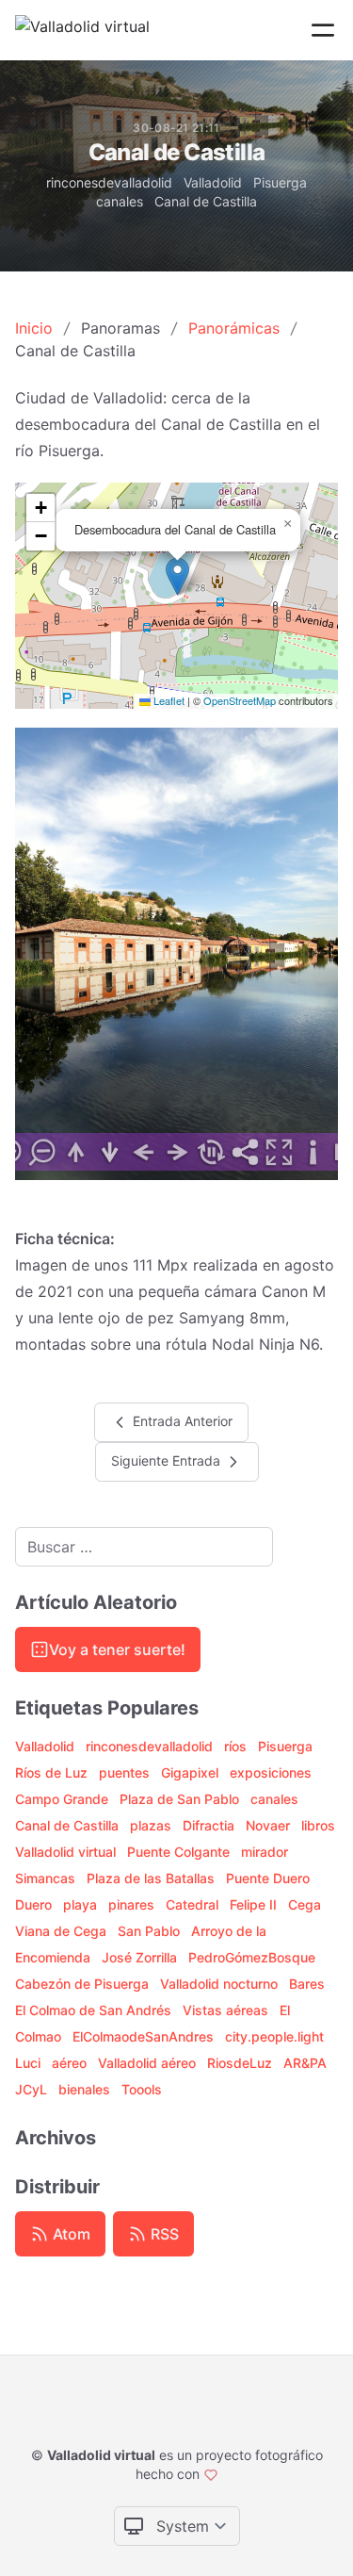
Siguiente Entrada (168, 1460)
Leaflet (168, 700)
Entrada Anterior (181, 1420)
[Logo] (82, 30)
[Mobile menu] (323, 30)
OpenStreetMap (240, 700)
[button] (177, 576)
